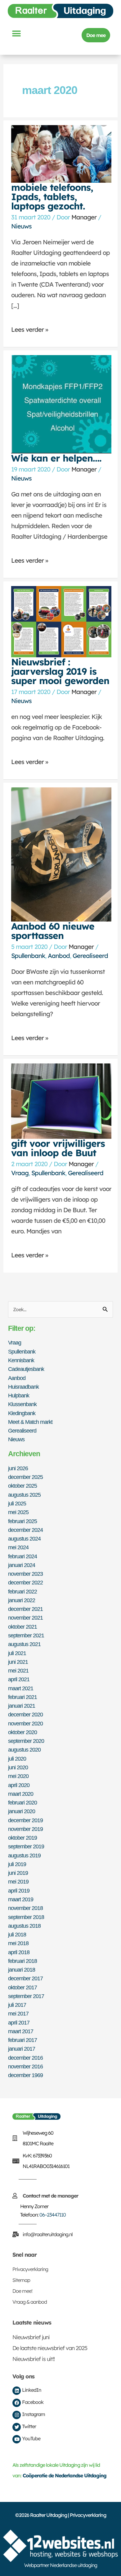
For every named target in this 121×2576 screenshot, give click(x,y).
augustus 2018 (24, 1926)
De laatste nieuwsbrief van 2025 (50, 2348)
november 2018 (25, 1908)
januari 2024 (22, 1565)
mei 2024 (18, 1547)
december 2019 (25, 1820)
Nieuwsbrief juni (31, 2337)
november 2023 (25, 1574)
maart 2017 (21, 2031)
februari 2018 (22, 1961)
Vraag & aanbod (30, 2302)
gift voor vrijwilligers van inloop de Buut (58, 1148)
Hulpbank (19, 1395)
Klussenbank (22, 1404)
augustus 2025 (24, 1495)
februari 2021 (22, 1697)
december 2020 (25, 1714)
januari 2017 (22, 2049)
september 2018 (26, 1917)
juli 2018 (17, 1934)
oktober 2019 (22, 1838)
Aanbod (59, 956)
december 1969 (25, 2075)
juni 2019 (18, 1873)
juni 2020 (18, 1767)
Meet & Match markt (30, 1422)
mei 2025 (18, 1512)
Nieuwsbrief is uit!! (34, 2359)
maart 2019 (21, 1899)
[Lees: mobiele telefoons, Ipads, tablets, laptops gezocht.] (61, 153)
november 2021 (25, 1618)
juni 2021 (18, 1662)
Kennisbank (21, 1360)
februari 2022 (22, 1591)
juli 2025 (17, 1503)
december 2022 (25, 1582)
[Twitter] (17, 2427)
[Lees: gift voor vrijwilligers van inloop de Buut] (61, 1100)
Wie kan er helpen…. (56, 458)
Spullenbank (28, 956)
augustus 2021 (24, 1644)
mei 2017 (18, 2013)
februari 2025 (22, 1521)
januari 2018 (22, 1970)
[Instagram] (17, 2415)
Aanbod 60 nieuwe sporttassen (53, 931)
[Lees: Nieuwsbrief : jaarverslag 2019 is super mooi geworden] (61, 621)
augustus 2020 (24, 1750)
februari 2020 (22, 1802)
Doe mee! (22, 2291)
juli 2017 (17, 2005)
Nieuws (21, 226)
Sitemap (21, 2280)
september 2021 (26, 1635)
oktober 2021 (22, 1627)
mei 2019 (18, 1882)
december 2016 (25, 2058)
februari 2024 (22, 1556)
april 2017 (19, 2022)
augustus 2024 (24, 1539)
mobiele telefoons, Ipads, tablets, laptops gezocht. (52, 197)
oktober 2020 (22, 1732)
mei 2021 (18, 1670)
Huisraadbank (23, 1387)
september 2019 (26, 1846)
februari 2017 (22, 2040)
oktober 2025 (22, 1486)
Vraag (20, 1173)
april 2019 (19, 1891)
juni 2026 (18, 1468)
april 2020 (19, 1785)
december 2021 (25, 1609)
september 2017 (26, 1996)
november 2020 (25, 1723)
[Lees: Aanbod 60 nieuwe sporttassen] (61, 854)
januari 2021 (22, 1706)
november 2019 (25, 1829)
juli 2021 (17, 1653)
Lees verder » (30, 327)
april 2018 (19, 1952)
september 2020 (26, 1741)
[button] (16, 33)
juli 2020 (17, 1759)
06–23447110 (53, 2215)
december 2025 (25, 1477)
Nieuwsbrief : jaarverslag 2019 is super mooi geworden (60, 671)
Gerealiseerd (90, 956)
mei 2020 (18, 1776)
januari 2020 (22, 1811)
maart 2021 (21, 1688)
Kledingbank (22, 1413)
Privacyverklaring (30, 2269)
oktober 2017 (22, 1987)
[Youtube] (17, 2439)
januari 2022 (22, 1600)
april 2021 (19, 1679)
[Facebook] (17, 2403)
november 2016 (25, 2066)
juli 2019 (17, 1864)
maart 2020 (21, 1794)
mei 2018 (18, 1943)
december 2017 (25, 1978)
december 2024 (25, 1530)
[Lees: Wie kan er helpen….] (61, 404)
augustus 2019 (24, 1855)
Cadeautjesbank (26, 1369)
